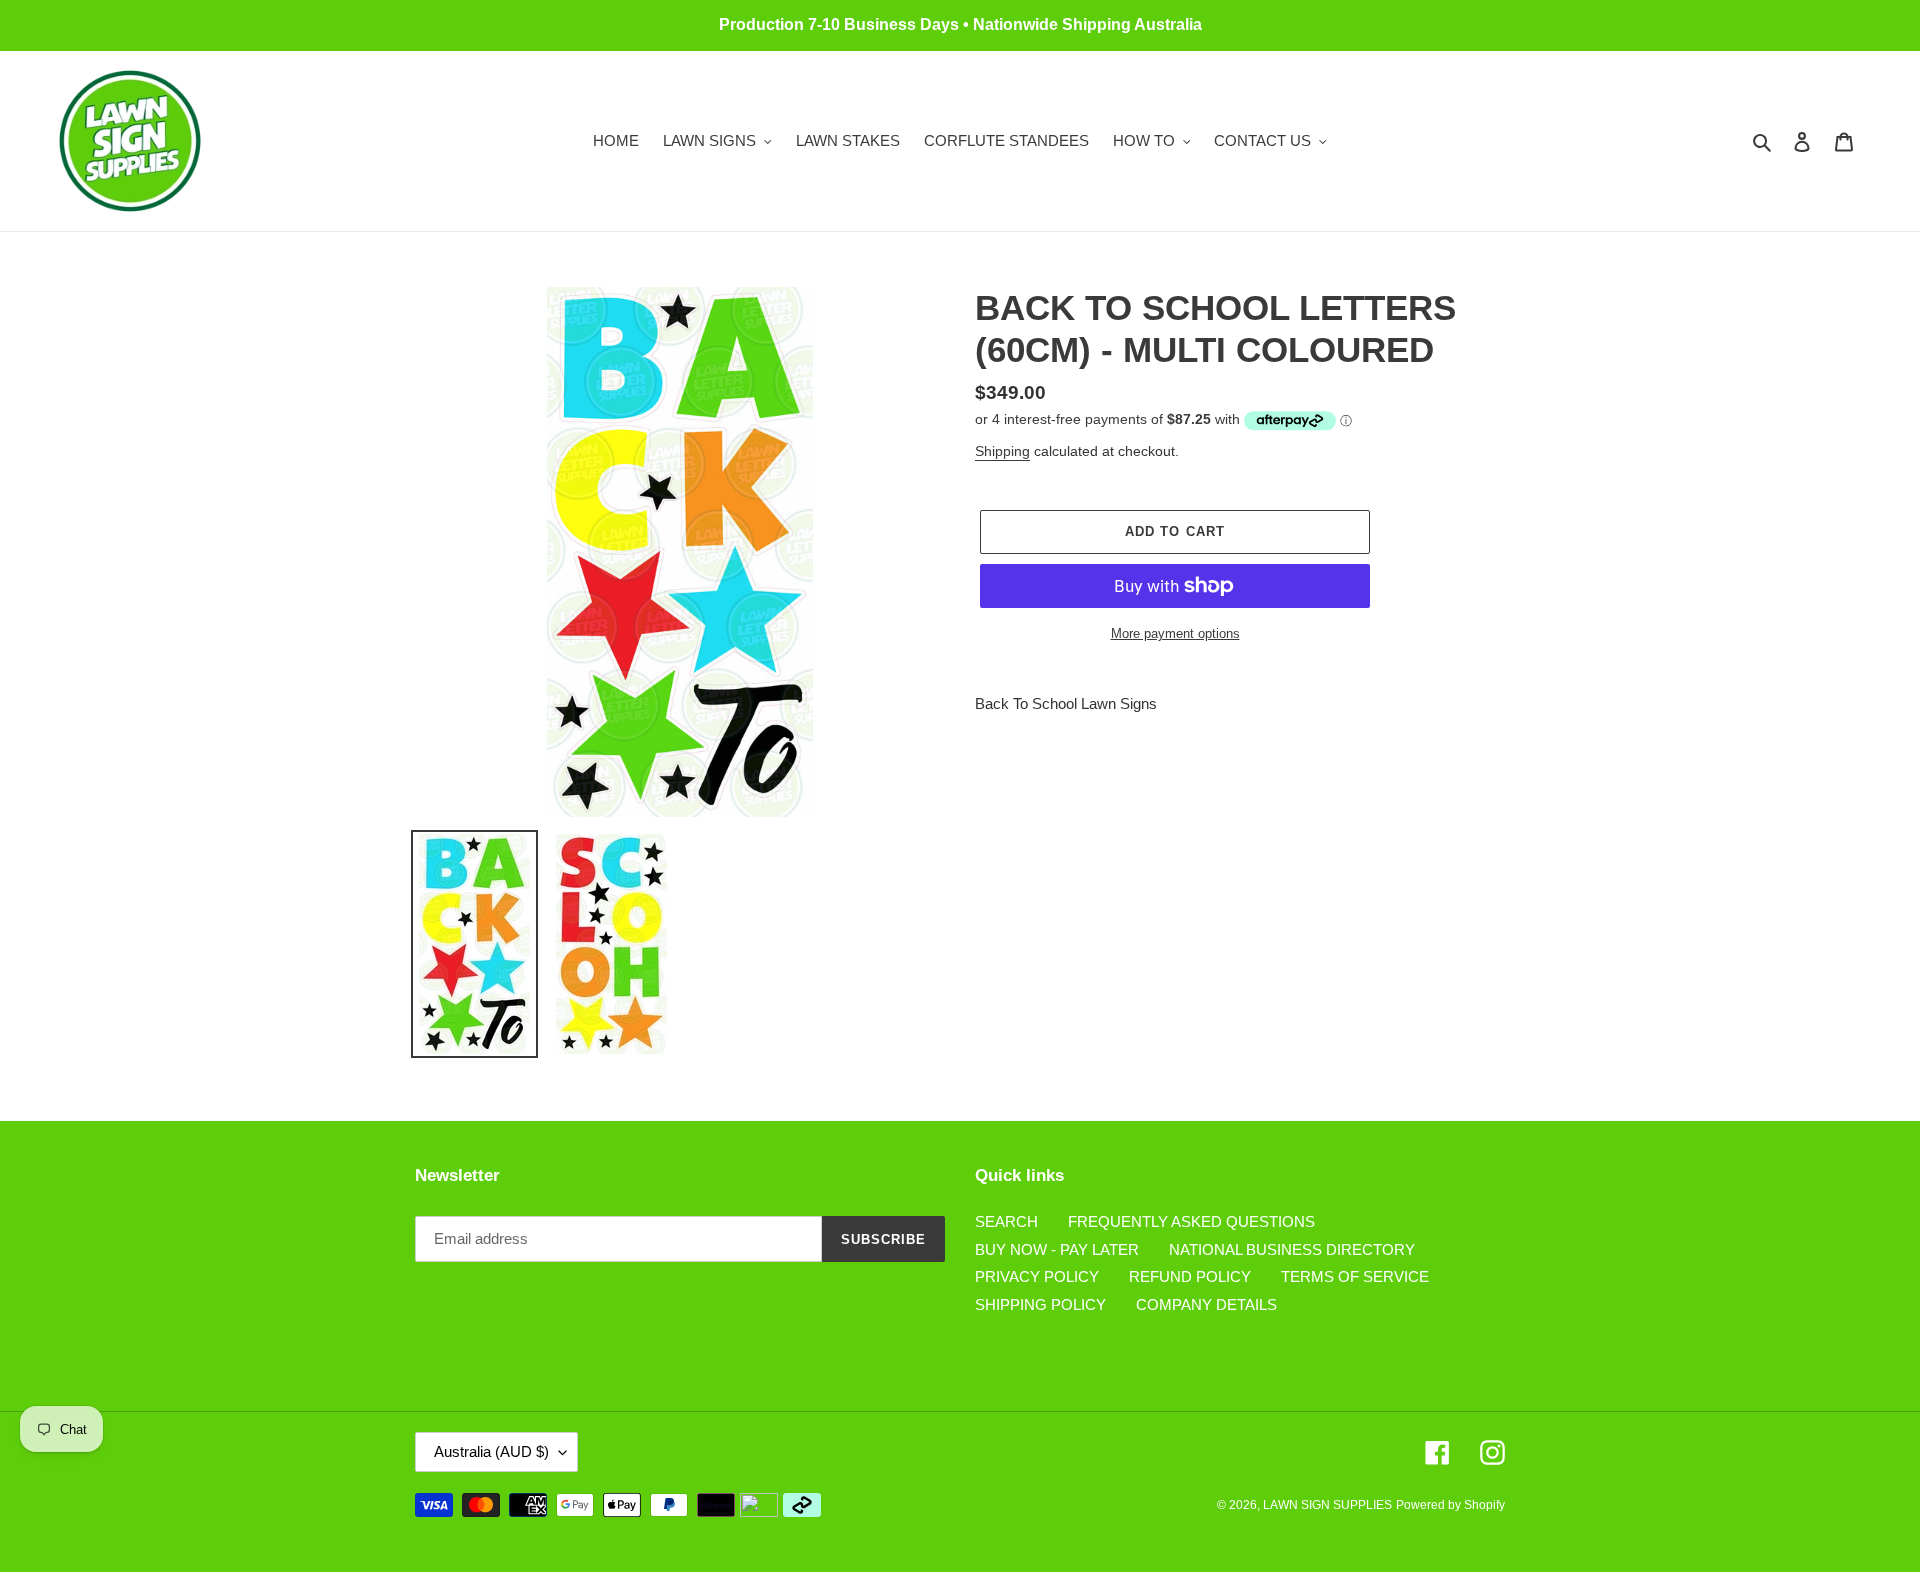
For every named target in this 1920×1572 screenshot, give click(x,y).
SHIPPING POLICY (1040, 1304)
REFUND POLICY (1190, 1276)
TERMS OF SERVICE (1355, 1276)
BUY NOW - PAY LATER (1057, 1249)
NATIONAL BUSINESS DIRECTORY (1292, 1249)
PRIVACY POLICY (1037, 1276)
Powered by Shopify (1450, 1505)
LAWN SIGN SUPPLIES (1327, 1505)
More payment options (1175, 633)
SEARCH (1006, 1221)
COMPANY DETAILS (1206, 1304)
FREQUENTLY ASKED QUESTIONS (1191, 1221)
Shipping (1002, 451)
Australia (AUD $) (491, 1451)
